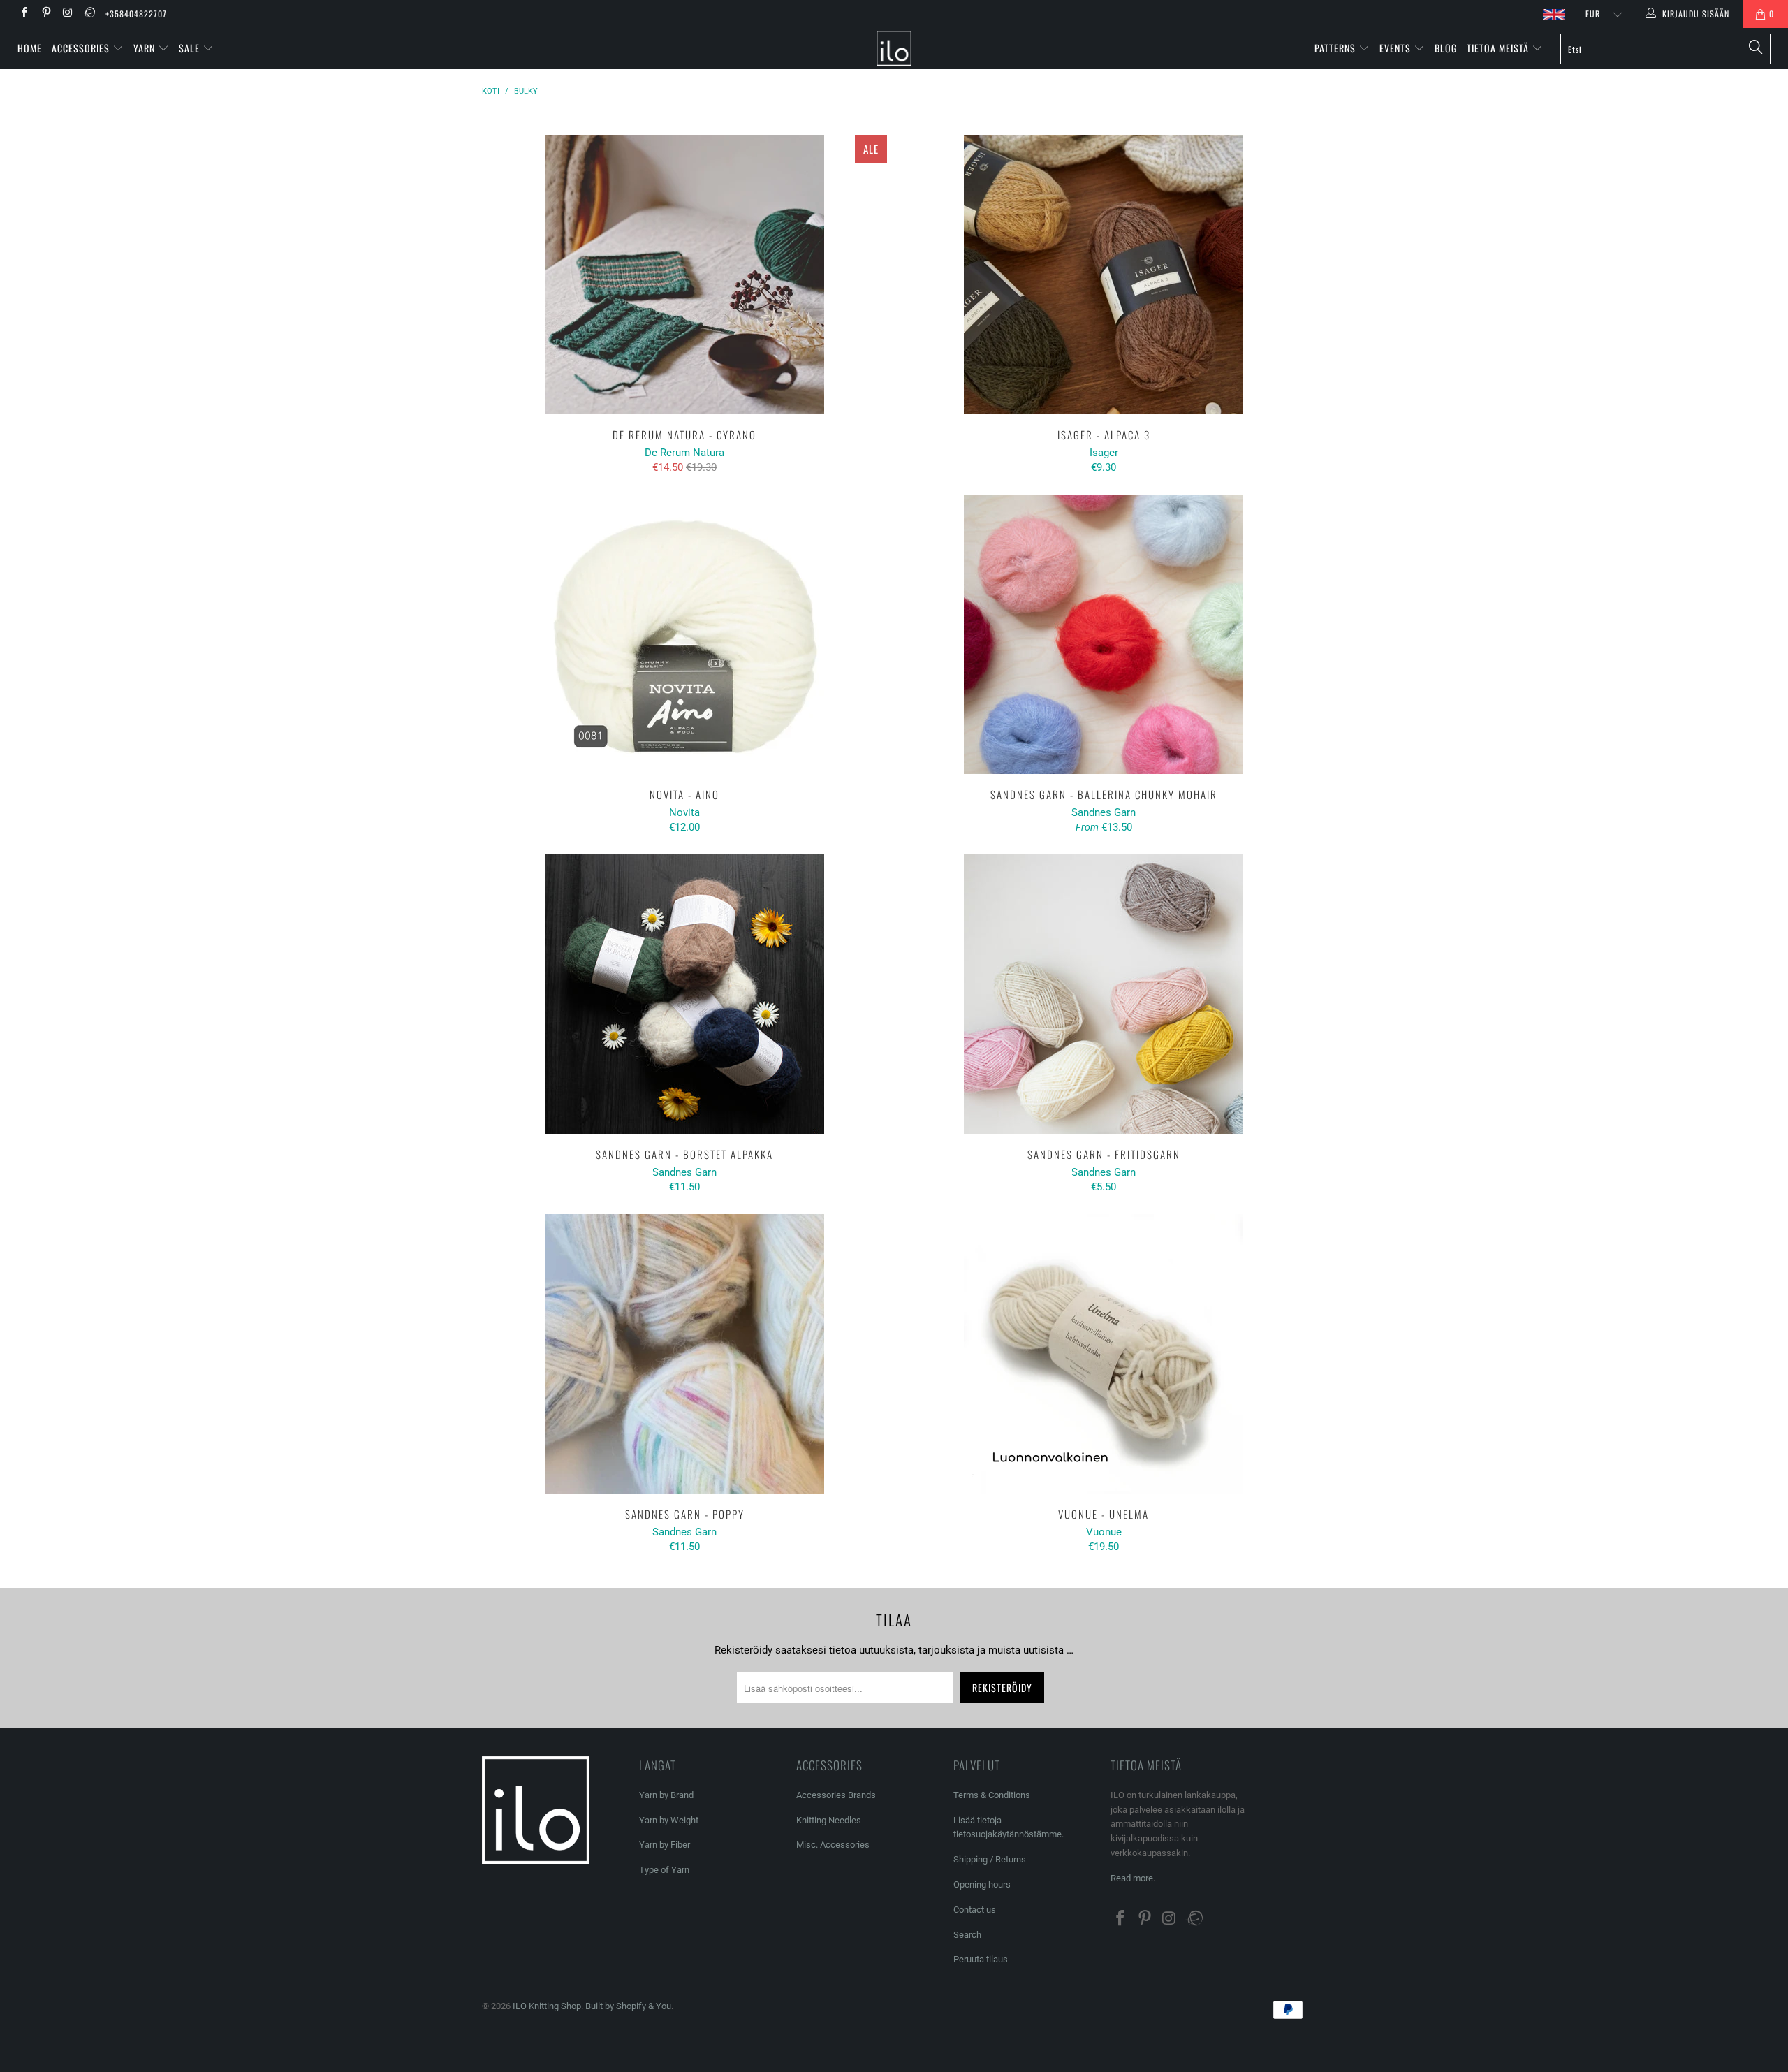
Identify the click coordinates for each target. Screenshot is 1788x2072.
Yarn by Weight (669, 1820)
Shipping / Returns (990, 1859)
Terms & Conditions (992, 1795)
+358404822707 (136, 14)
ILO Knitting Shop (547, 2006)
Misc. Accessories (833, 1845)
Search (967, 1935)
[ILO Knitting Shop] (894, 48)
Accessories (82, 48)
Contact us (975, 1910)
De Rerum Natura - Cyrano (684, 275)
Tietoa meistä (1499, 48)
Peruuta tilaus (981, 1959)
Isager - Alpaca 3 (1104, 275)
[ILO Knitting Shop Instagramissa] (67, 14)
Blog (1446, 48)
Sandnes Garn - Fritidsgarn (1104, 994)
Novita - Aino (684, 634)
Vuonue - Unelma (1104, 1354)
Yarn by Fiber (665, 1845)
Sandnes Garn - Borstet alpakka (684, 994)
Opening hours (982, 1884)
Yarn (146, 48)
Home (30, 48)
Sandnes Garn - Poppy (684, 1354)
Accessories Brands (836, 1795)
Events (1397, 48)
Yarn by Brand (666, 1795)
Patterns (1336, 48)
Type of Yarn (664, 1870)
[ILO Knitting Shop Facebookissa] (23, 14)
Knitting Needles (829, 1820)
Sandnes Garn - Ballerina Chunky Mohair (1104, 634)
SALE (191, 48)
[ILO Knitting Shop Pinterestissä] (45, 14)
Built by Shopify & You (628, 2006)
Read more (1132, 1878)
